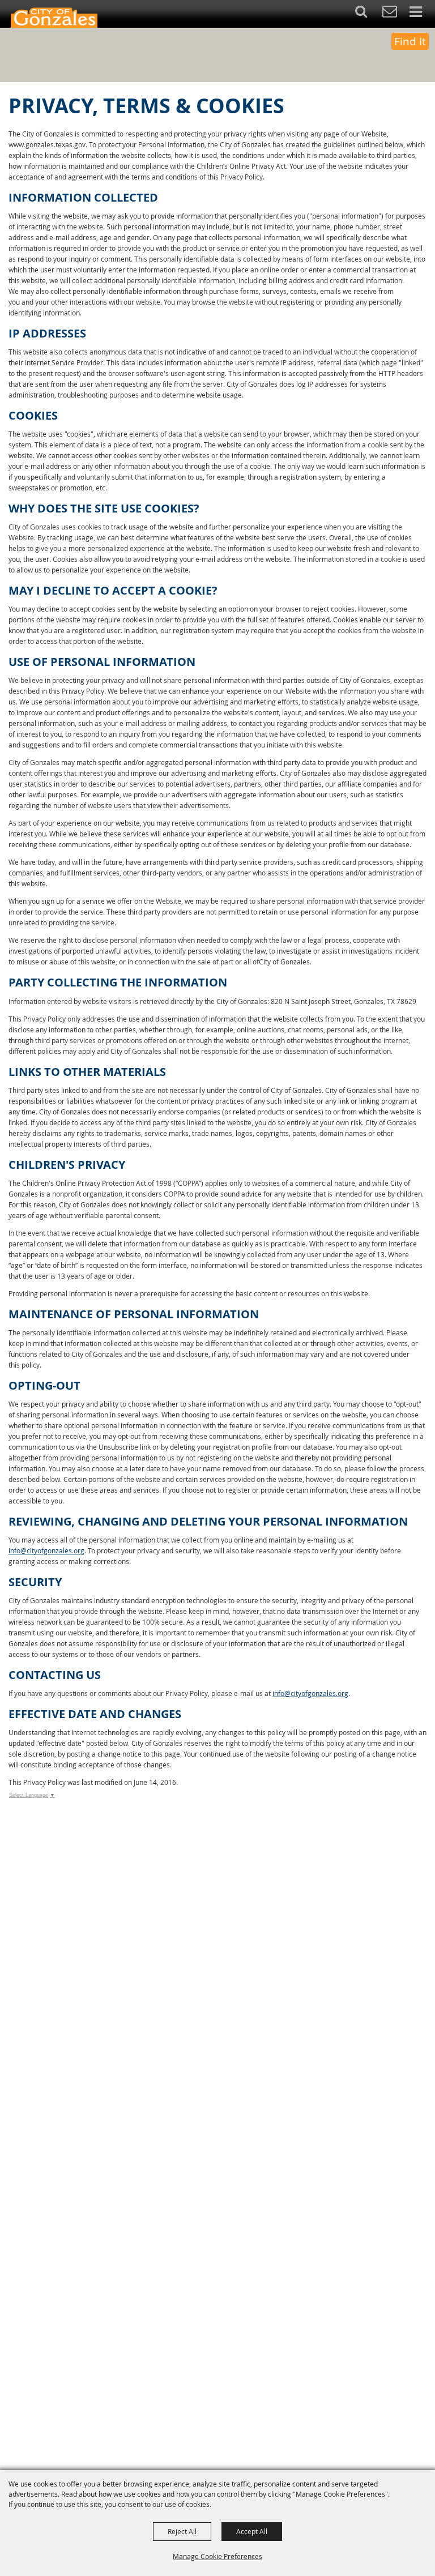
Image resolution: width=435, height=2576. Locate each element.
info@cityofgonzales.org (46, 1550)
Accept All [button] (252, 2531)
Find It (410, 41)
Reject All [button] (182, 2531)
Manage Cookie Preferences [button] (217, 2556)
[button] (367, 14)
